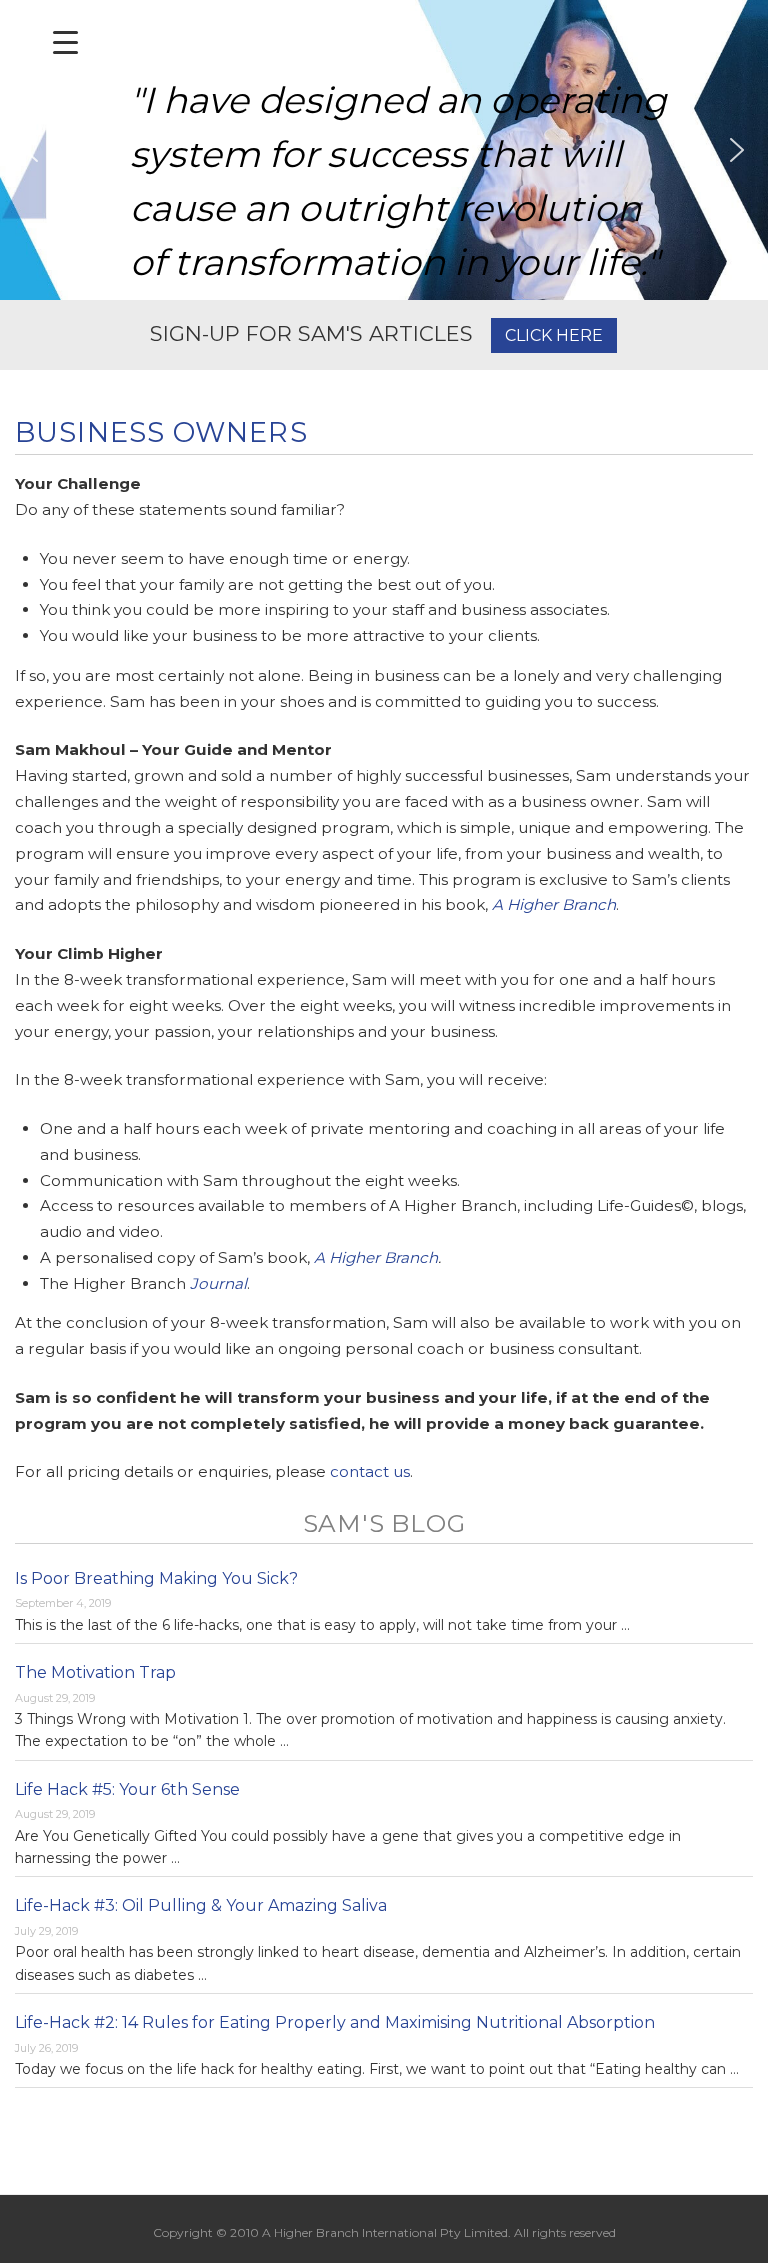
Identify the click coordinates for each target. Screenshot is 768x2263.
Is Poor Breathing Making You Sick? (156, 1578)
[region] (384, 150)
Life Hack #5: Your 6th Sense (127, 1789)
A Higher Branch (554, 904)
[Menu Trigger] (65, 42)
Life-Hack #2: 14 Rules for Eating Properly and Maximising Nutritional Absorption (335, 2022)
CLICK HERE (554, 335)
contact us (370, 1471)
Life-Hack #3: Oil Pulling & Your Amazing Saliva (201, 1905)
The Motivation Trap (95, 1672)
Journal (218, 1283)
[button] (31, 150)
